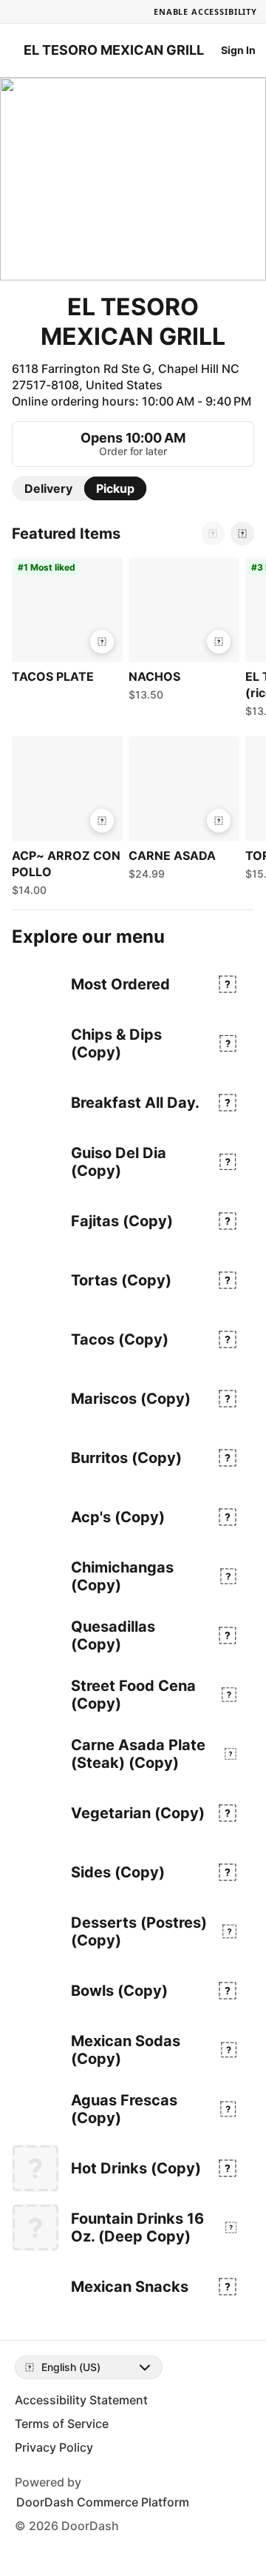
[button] (64, 622)
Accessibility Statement (81, 2400)
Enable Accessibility (205, 11)
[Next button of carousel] (242, 534)
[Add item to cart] (102, 642)
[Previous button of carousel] (213, 534)
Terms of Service (62, 2424)
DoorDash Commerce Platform (103, 2502)
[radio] (48, 488)
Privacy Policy (54, 2447)
